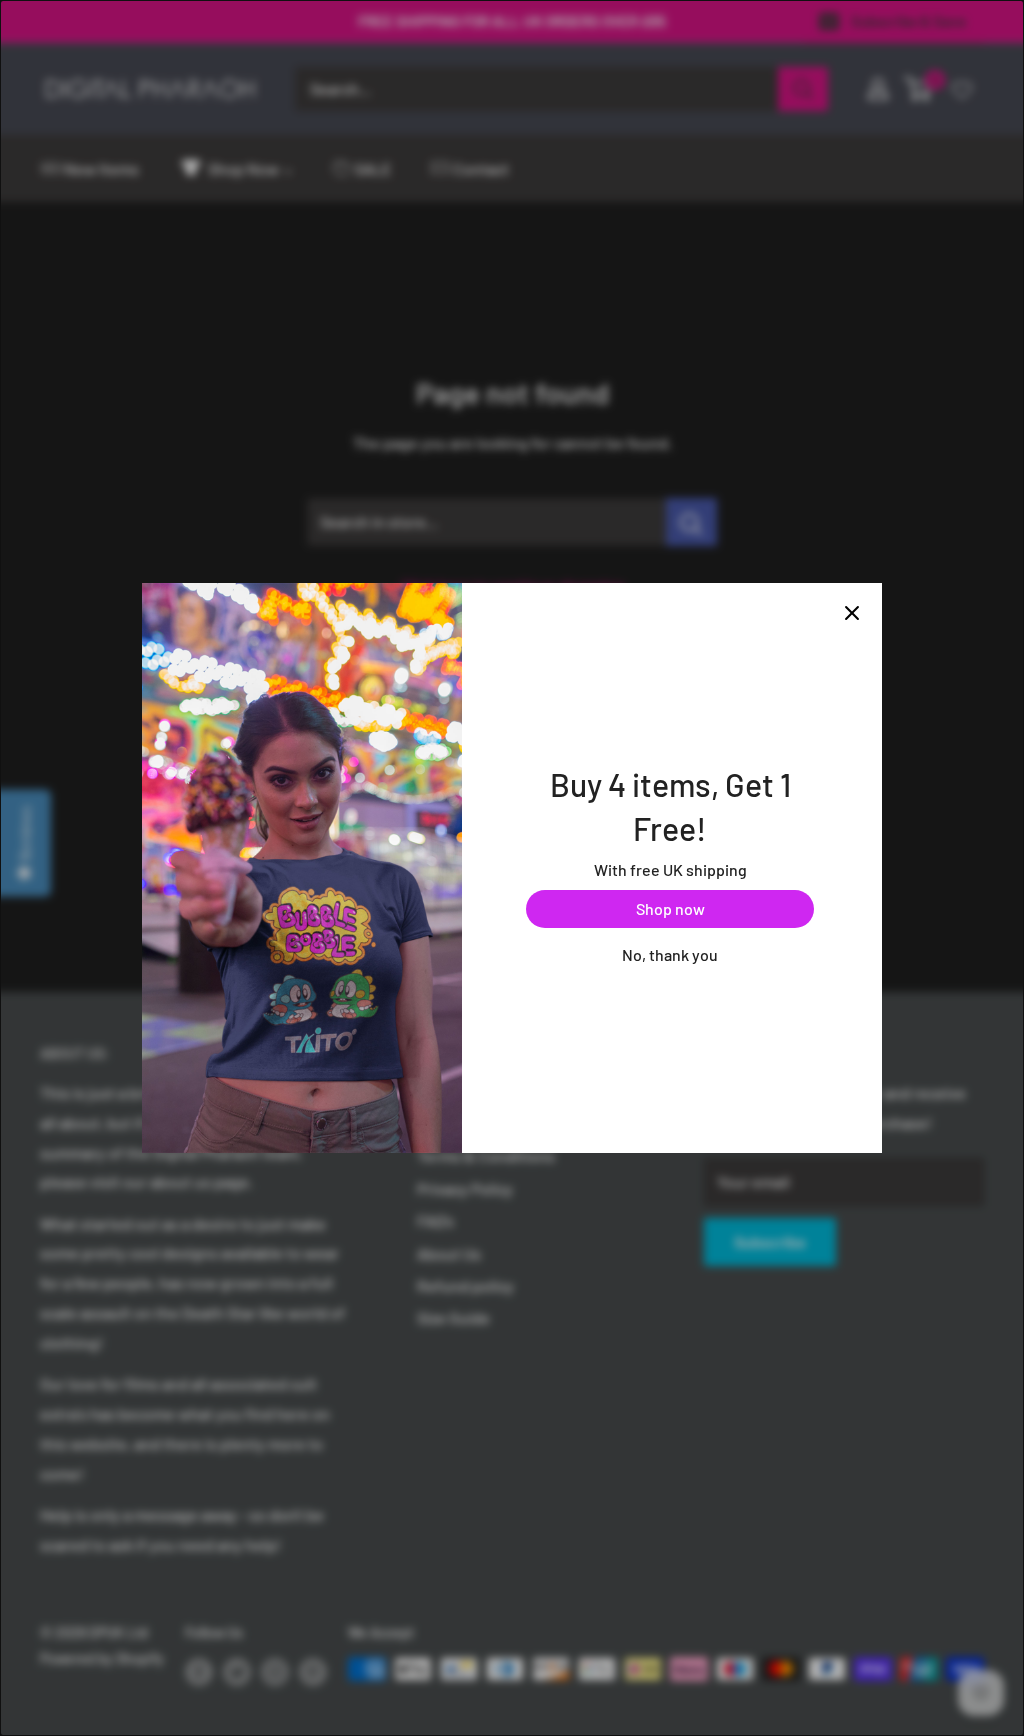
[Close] (852, 613)
